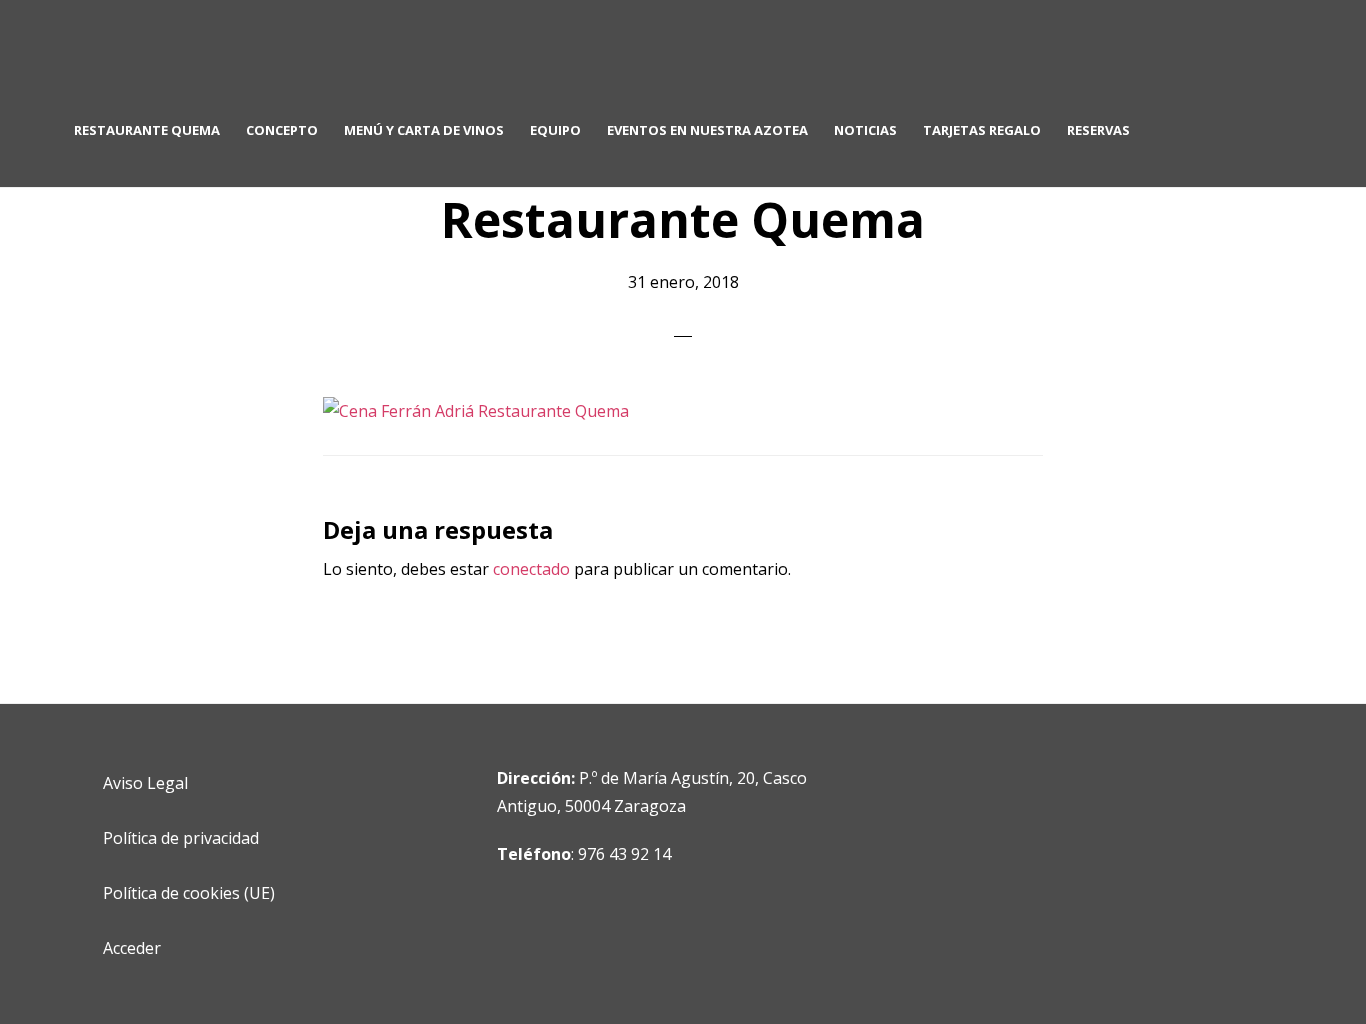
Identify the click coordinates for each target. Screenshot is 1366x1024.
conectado (531, 569)
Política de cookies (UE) (189, 893)
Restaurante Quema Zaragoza (230, 55)
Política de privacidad (181, 838)
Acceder (132, 948)
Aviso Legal (145, 783)
